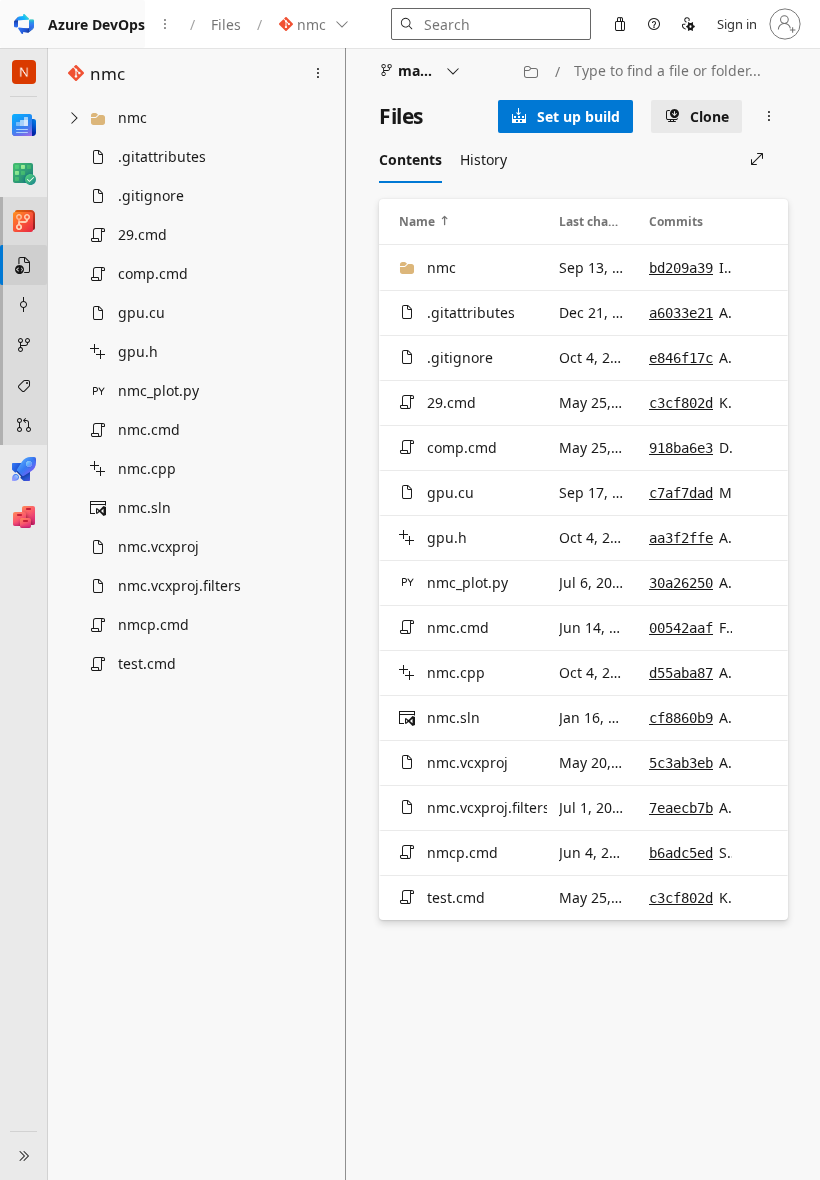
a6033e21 (681, 313)
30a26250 (681, 583)
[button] (72, 24)
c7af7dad (681, 493)
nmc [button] (107, 73)
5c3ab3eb (681, 763)
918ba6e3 (681, 448)
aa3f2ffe (681, 538)
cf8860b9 (681, 718)
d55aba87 (681, 673)
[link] (565, 116)
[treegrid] (195, 390)
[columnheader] (467, 222)
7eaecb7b (681, 808)
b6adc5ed (681, 853)
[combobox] (676, 70)
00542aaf (681, 628)
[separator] (345, 614)
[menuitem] (620, 24)
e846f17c (681, 358)
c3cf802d (681, 403)
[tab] (410, 159)
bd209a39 (681, 268)
